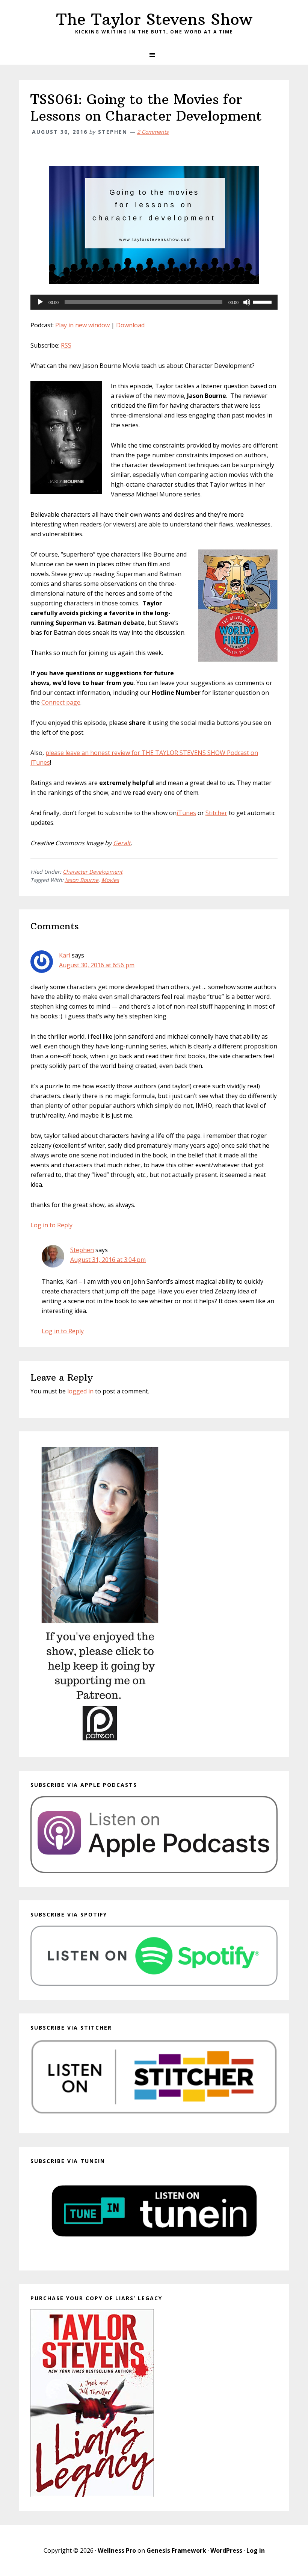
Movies (110, 880)
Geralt (122, 843)
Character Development (93, 872)
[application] (154, 302)
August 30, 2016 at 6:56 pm (97, 965)
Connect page (61, 702)
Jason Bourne (82, 880)
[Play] (40, 302)
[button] (154, 55)
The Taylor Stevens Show (154, 19)
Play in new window (82, 325)
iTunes (186, 813)
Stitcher (216, 813)
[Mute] (247, 302)
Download (130, 325)
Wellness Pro (117, 2550)
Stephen (82, 1250)
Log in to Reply (51, 1225)
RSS (66, 345)
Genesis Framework (176, 2550)
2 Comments (153, 132)
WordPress (226, 2550)
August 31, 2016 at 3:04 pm (108, 1260)
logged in (80, 1391)
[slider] (263, 301)
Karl (65, 955)
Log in (256, 2550)
